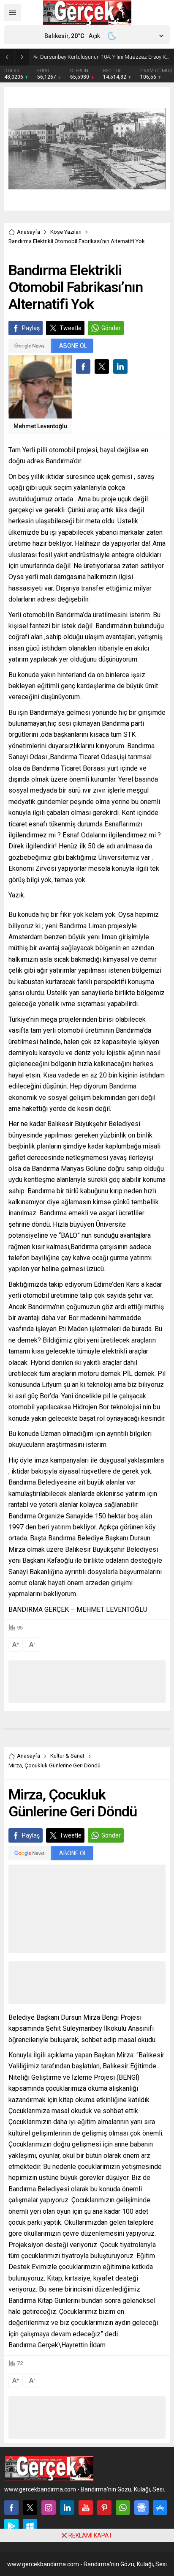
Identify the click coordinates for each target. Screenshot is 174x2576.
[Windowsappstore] (30, 2526)
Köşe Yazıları (66, 232)
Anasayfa (29, 232)
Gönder (111, 328)
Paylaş (31, 328)
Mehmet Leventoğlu (40, 426)
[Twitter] (30, 2508)
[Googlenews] (141, 2508)
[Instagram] (49, 2508)
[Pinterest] (104, 2508)
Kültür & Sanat (67, 1756)
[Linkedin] (67, 2508)
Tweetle (71, 328)
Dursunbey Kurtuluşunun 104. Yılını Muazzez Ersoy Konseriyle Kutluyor (105, 57)
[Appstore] (160, 2508)
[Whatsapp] (123, 2508)
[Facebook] (11, 2508)
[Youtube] (86, 2508)
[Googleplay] (11, 2526)
